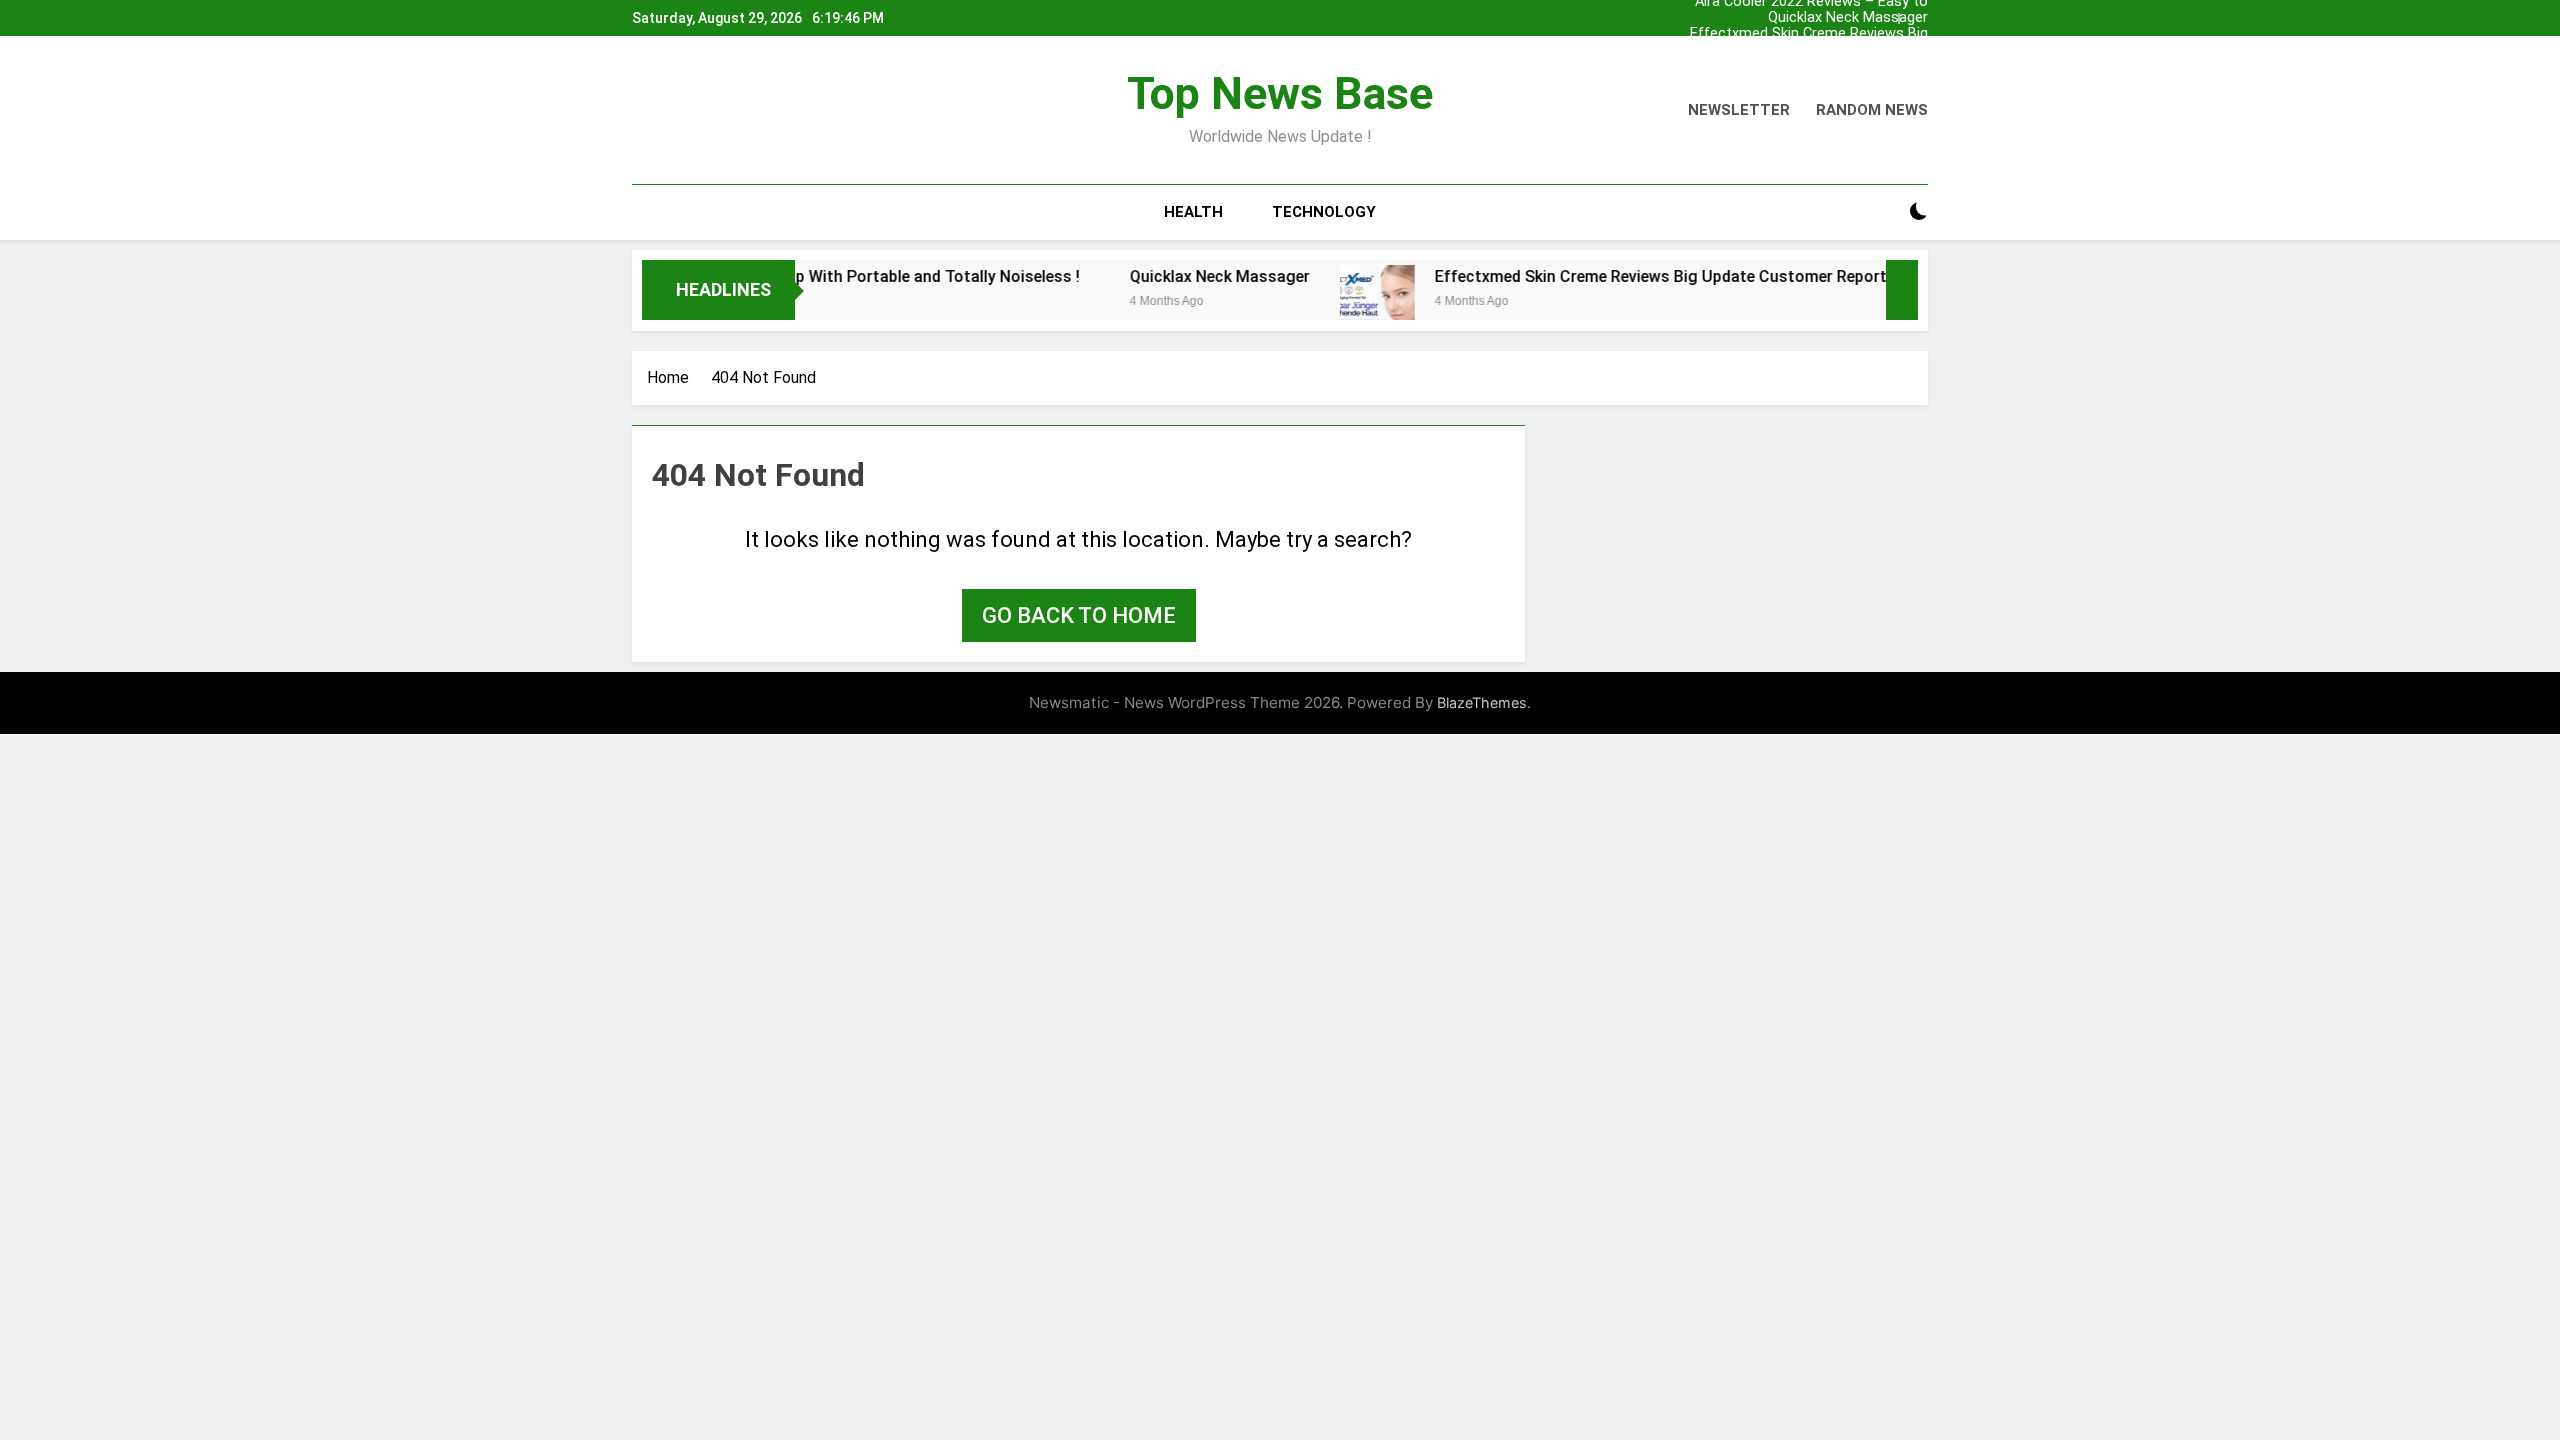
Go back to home (1079, 615)
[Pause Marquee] (1902, 290)
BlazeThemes (1482, 702)
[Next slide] (1918, 13)
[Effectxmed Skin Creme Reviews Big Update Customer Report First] (1328, 302)
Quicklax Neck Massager (1848, 18)
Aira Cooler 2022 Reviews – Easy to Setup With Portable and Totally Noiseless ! (1811, 66)
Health (1193, 212)
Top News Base (1280, 93)
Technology (1324, 212)
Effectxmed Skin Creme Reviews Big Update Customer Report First (1809, 34)
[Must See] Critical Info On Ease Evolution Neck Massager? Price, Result (1791, 50)
